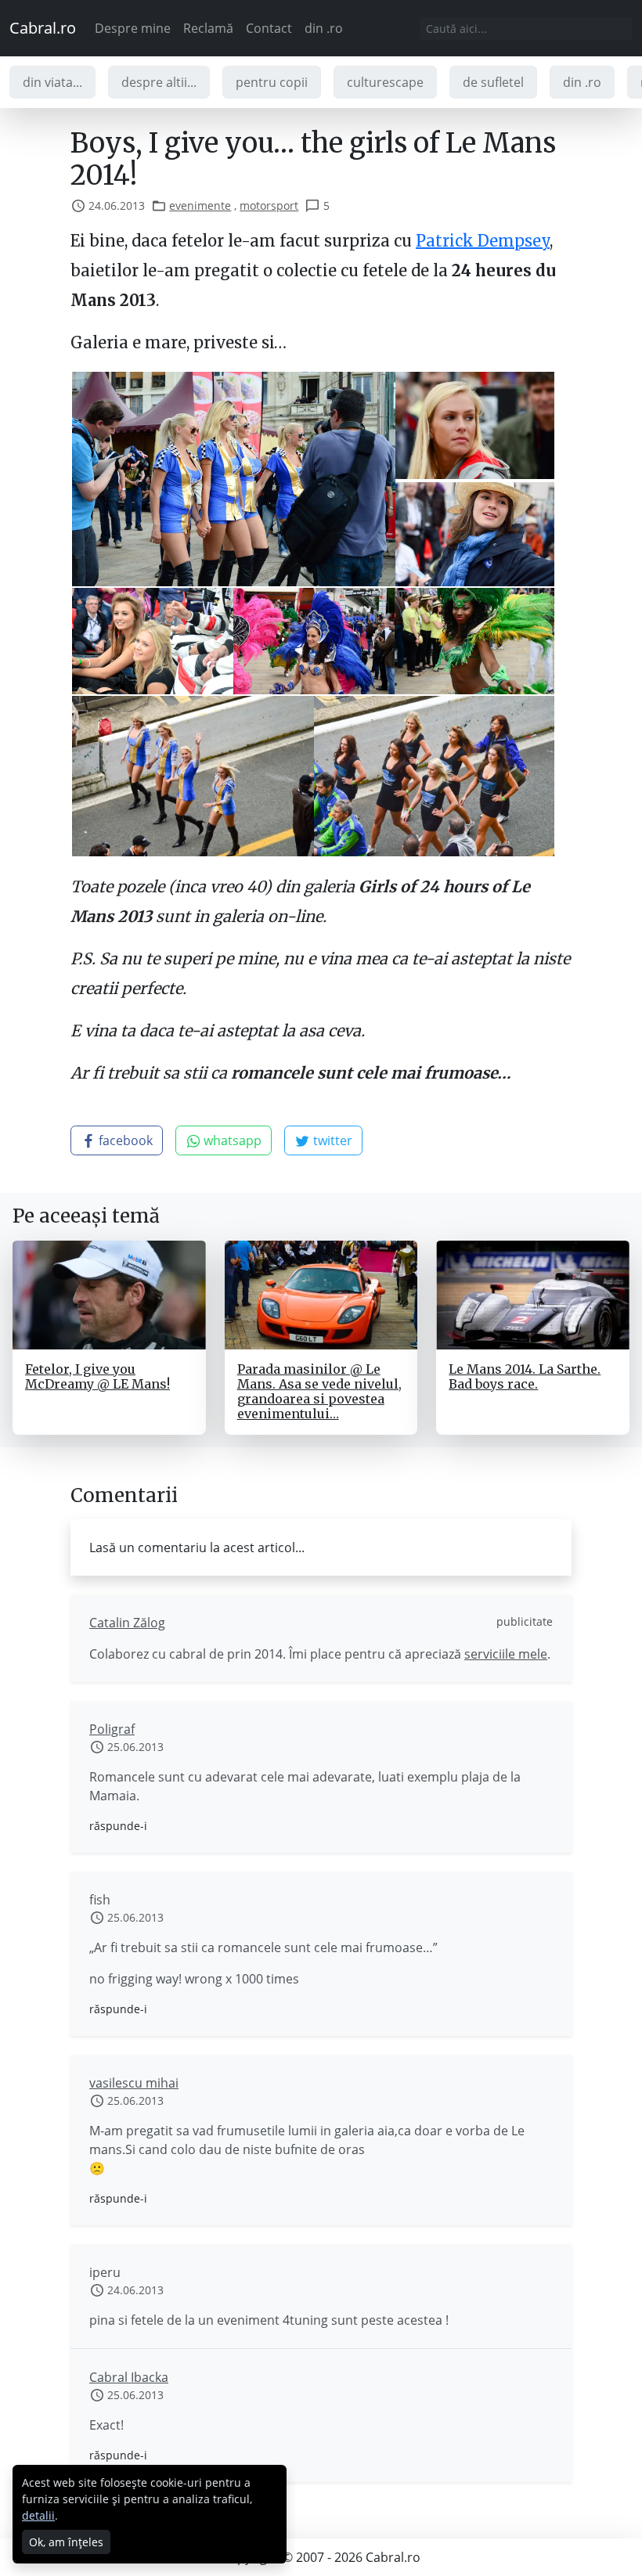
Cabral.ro (43, 28)
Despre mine (133, 28)
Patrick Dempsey (483, 241)
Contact (269, 28)
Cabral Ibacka (129, 2377)
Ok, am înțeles (66, 2542)
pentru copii (272, 82)
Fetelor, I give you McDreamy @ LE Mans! (97, 1376)
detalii (38, 2515)
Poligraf (112, 1729)
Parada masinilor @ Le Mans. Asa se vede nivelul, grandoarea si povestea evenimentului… (319, 1392)
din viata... (52, 82)
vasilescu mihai (134, 2083)
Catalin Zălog (127, 1623)
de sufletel (493, 82)
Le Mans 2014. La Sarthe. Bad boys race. (525, 1376)
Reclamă (208, 28)
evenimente (200, 205)
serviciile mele (506, 1654)
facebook (124, 1140)
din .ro (324, 28)
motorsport (269, 205)
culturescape (385, 82)
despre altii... (159, 82)
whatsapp (231, 1140)
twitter (331, 1140)
